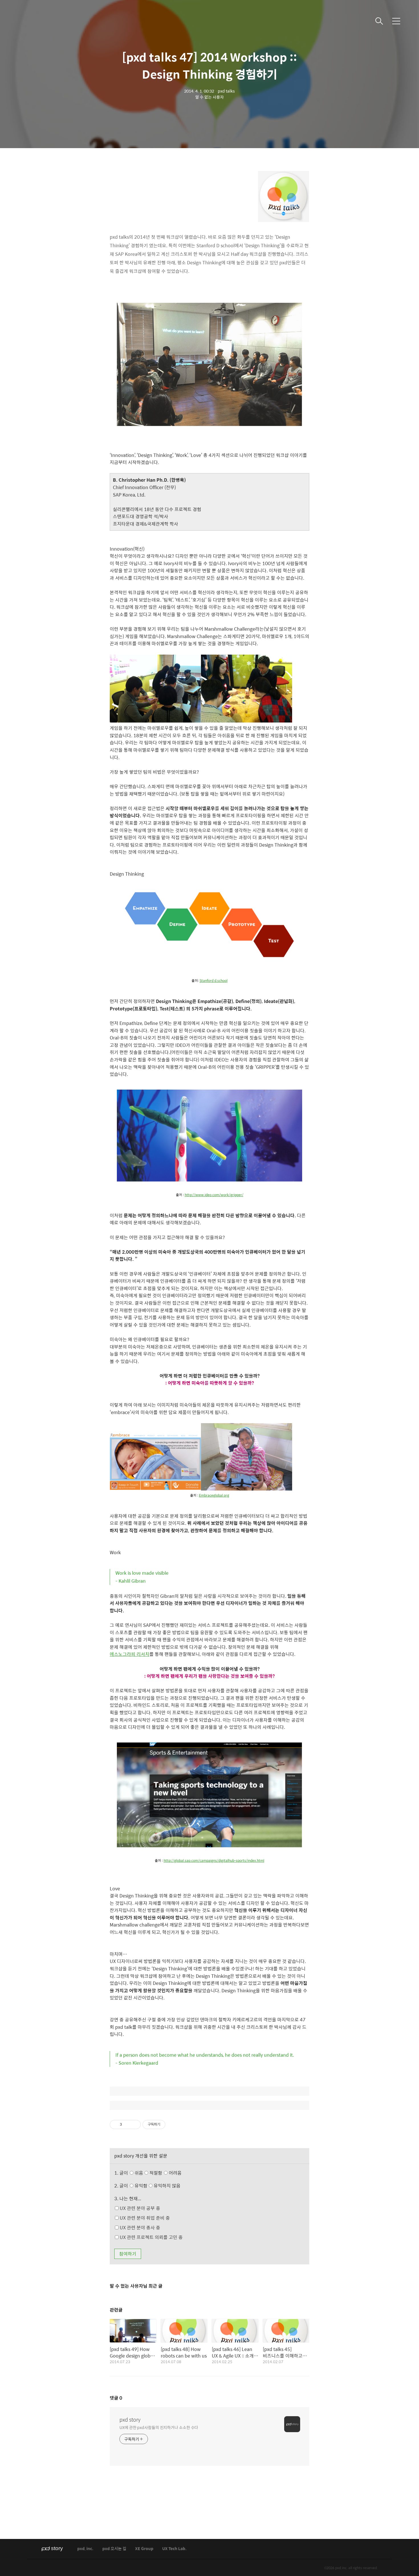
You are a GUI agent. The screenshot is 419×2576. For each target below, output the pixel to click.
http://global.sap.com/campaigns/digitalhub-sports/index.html (214, 1860)
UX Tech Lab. (174, 2549)
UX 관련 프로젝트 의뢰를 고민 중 (151, 2237)
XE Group (144, 2549)
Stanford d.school (213, 980)
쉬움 (157, 2173)
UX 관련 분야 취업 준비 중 (144, 2218)
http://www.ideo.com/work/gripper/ (214, 1195)
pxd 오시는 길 (114, 2549)
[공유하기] (127, 2124)
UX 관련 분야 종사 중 (139, 2227)
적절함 (165, 2173)
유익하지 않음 (166, 2186)
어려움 (175, 2173)
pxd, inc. (85, 2549)
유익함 (157, 2186)
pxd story (130, 2420)
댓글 (116, 2398)
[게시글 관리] (134, 2124)
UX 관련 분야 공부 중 (139, 2208)
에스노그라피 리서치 (130, 1654)
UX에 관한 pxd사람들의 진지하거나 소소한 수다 (159, 2427)
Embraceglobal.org (214, 1495)
